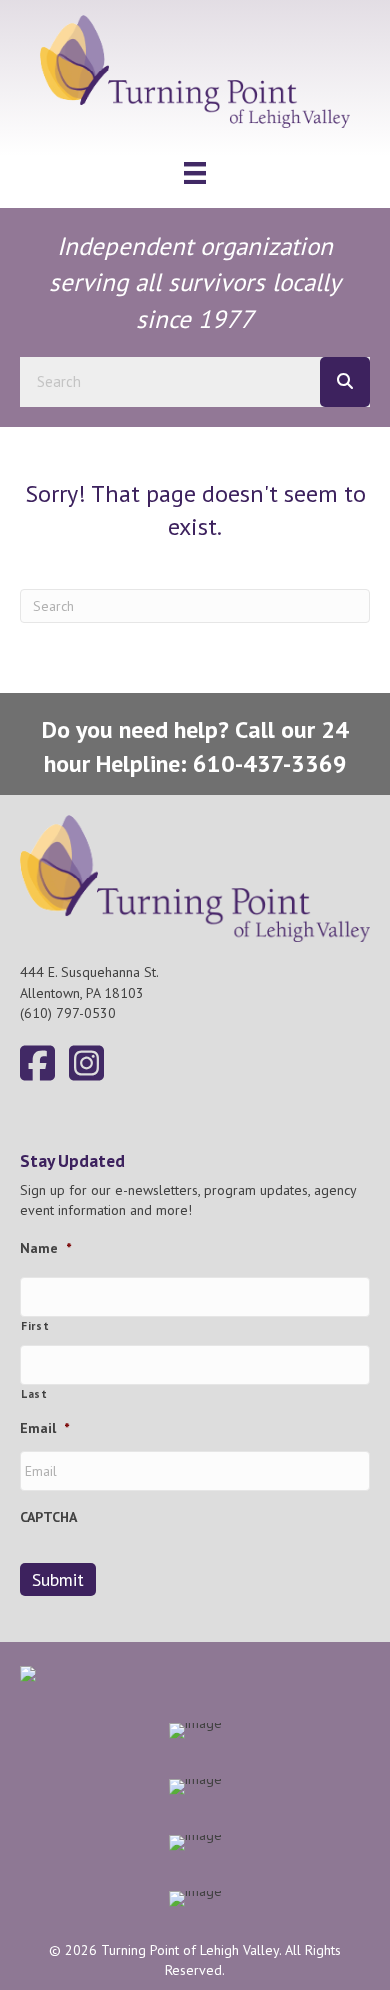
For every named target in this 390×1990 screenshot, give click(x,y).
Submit (58, 1579)
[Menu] (195, 173)
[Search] (345, 382)
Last (34, 1393)
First (35, 1325)
